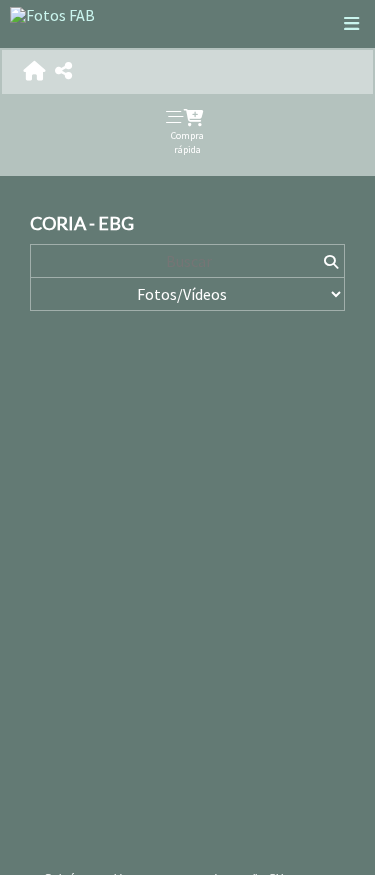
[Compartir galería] (63, 71)
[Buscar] (330, 261)
